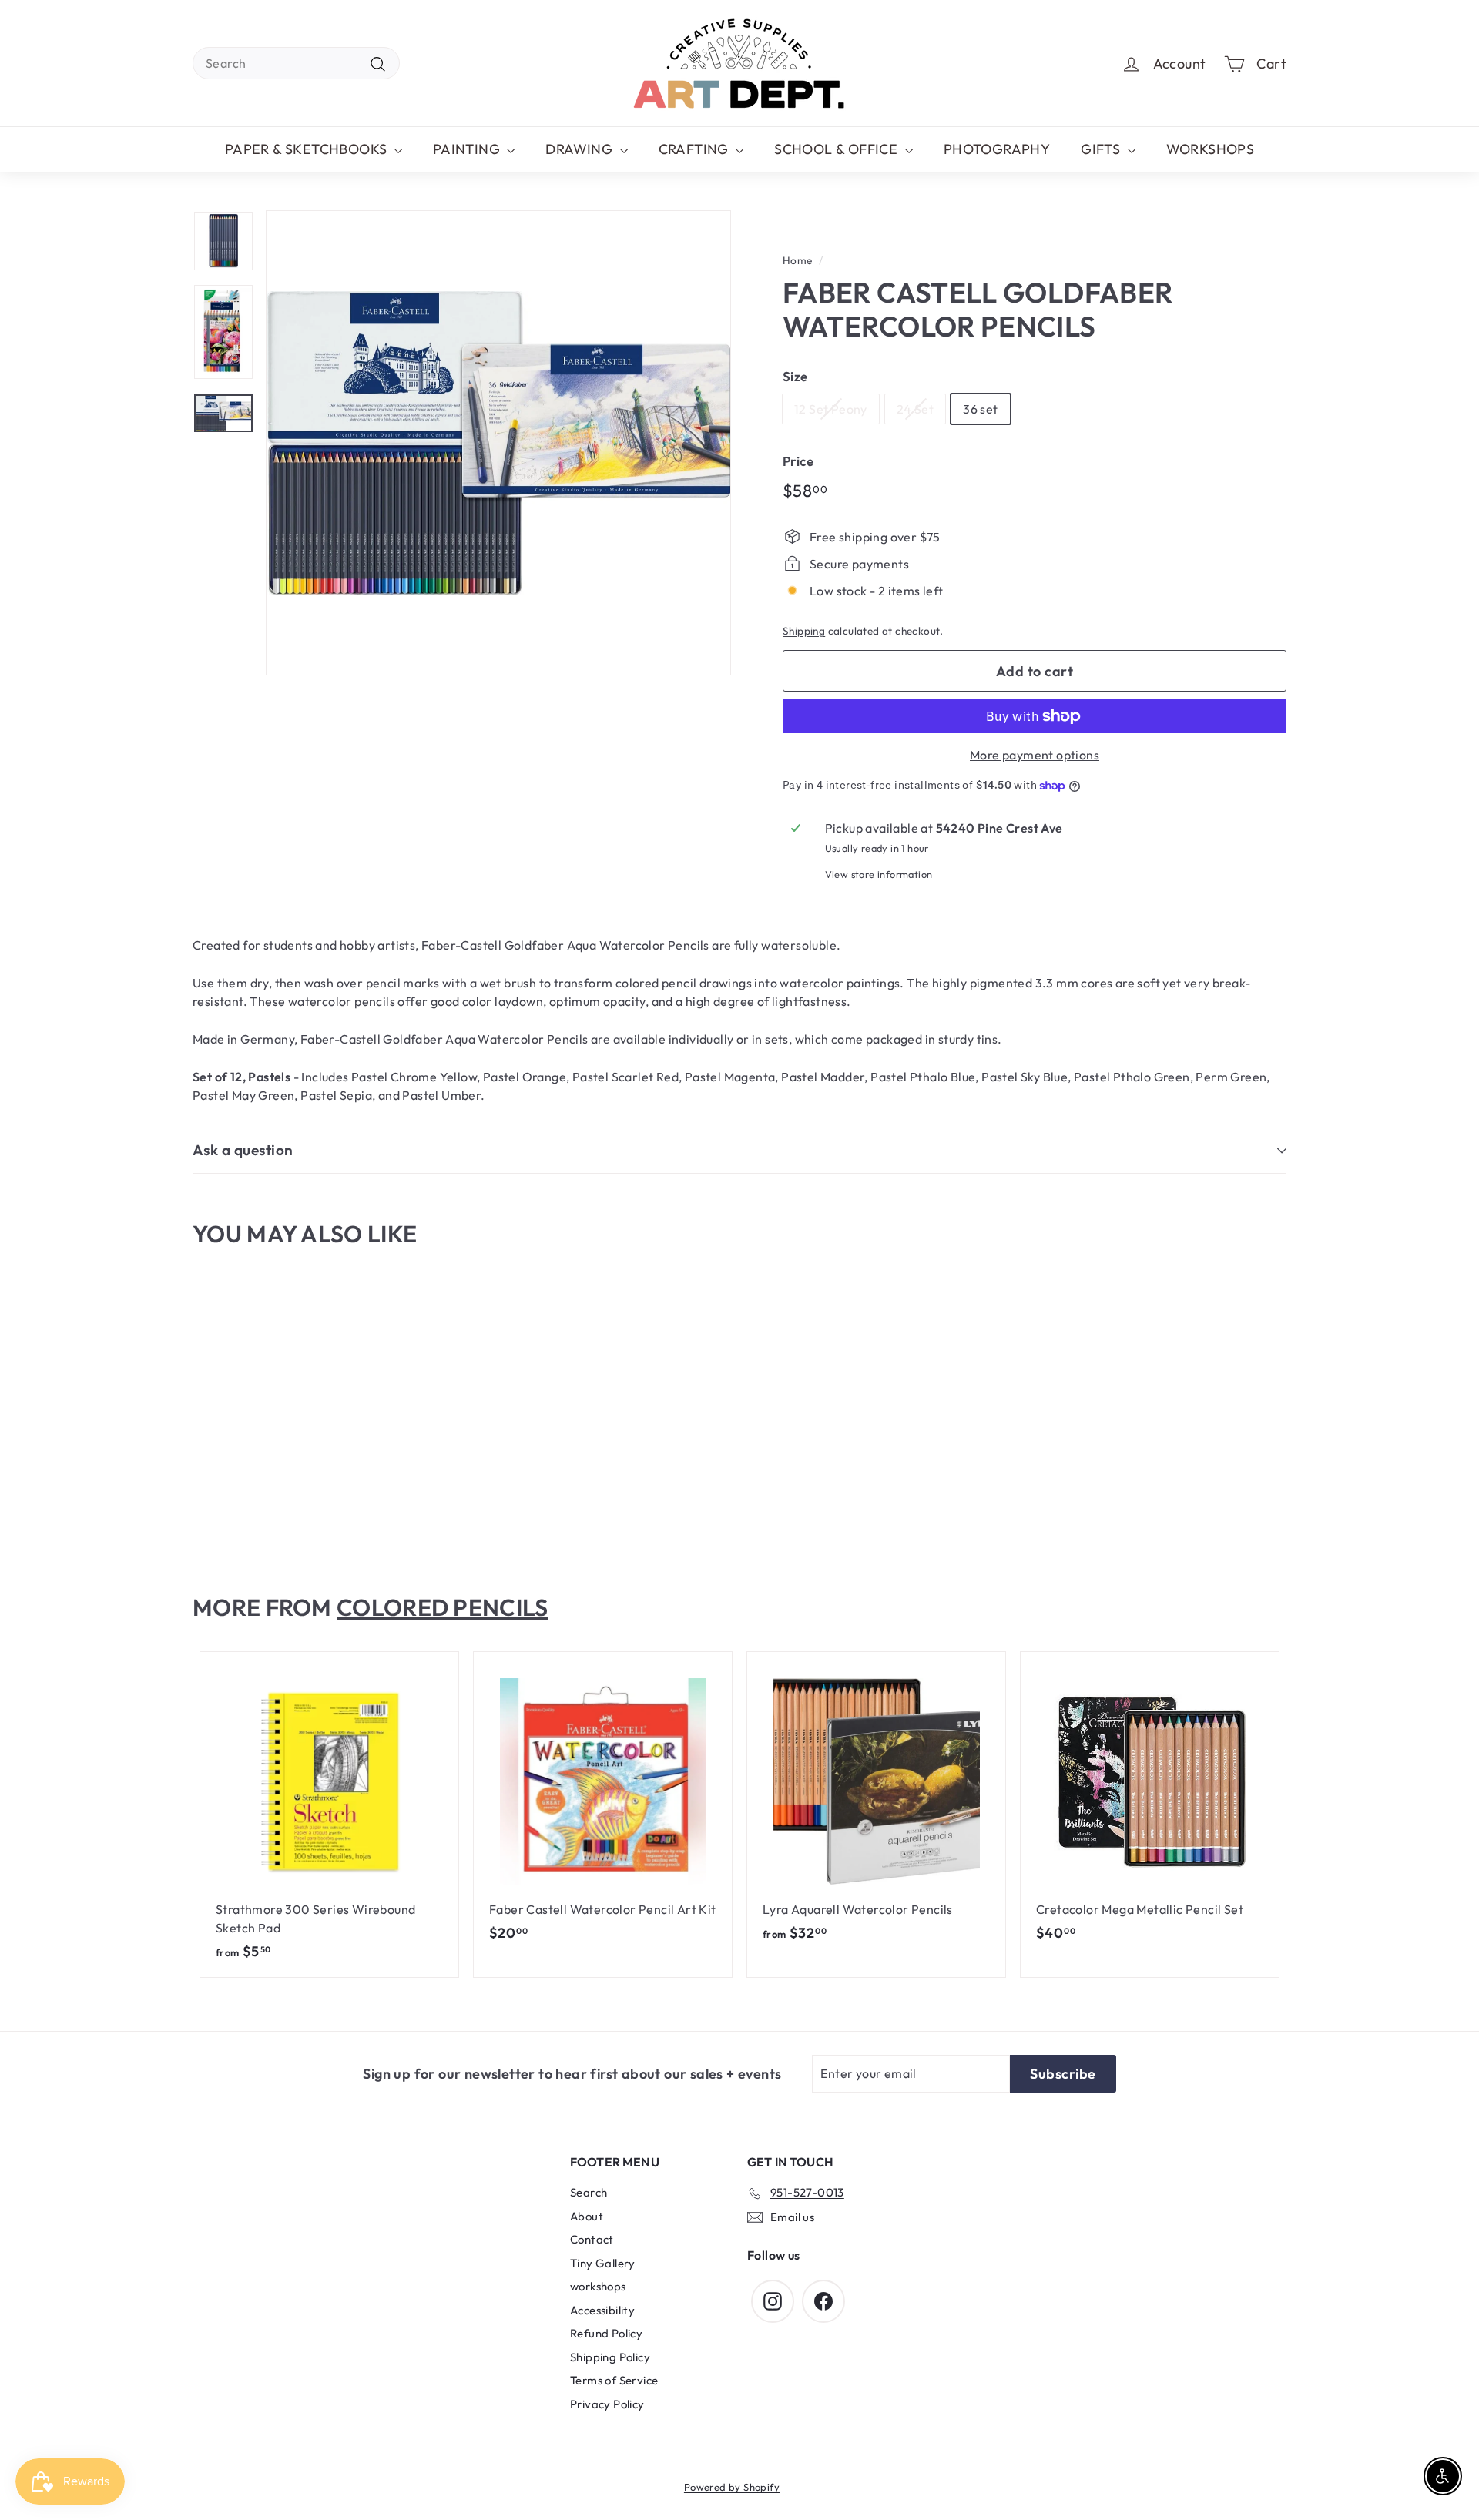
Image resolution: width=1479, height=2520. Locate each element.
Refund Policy (606, 2333)
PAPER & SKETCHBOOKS (308, 149)
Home (798, 260)
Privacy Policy (607, 2404)
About (587, 2216)
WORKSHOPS (1211, 149)
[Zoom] (498, 443)
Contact (592, 2239)
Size (795, 376)
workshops (598, 2286)
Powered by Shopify (732, 2487)
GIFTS (1102, 149)
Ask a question (243, 1150)
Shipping (804, 631)
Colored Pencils (443, 1607)
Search (589, 2192)
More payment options (1035, 755)
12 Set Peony (831, 409)
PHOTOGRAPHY (997, 149)
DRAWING (580, 149)
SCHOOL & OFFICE (837, 149)
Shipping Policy (610, 2357)
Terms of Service (614, 2380)
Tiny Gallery (603, 2263)
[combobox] (296, 63)
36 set (980, 409)
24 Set (915, 409)
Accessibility (602, 2310)
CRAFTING (696, 149)
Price (798, 461)
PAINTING (468, 149)
